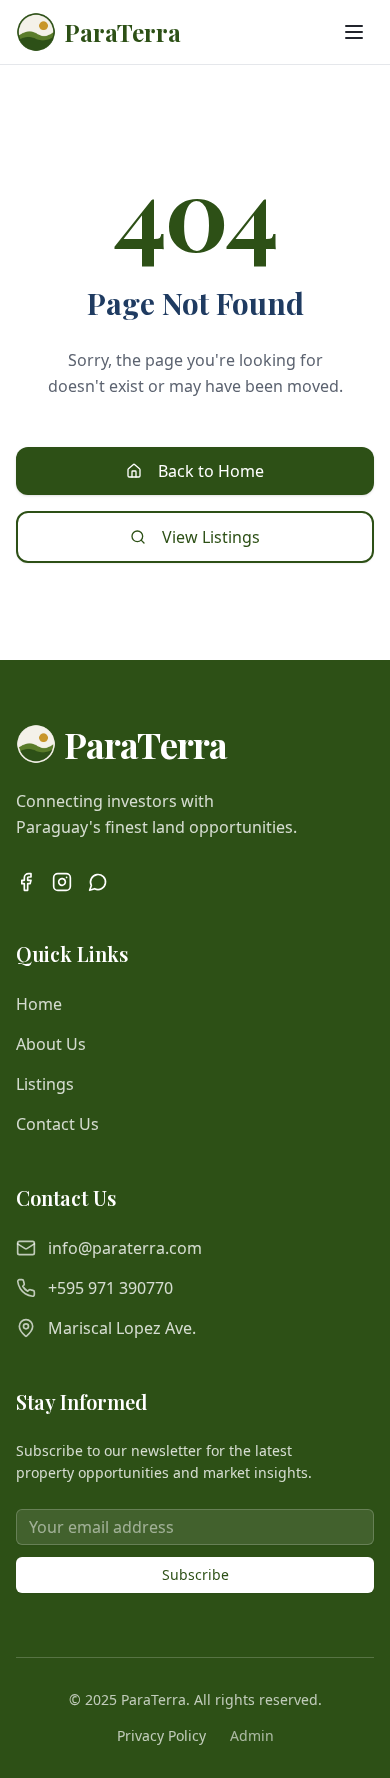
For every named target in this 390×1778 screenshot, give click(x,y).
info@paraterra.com (125, 1248)
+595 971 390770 (110, 1288)
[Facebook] (26, 882)
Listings (45, 1084)
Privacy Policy (161, 1735)
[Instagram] (62, 882)
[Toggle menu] (354, 32)
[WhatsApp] (98, 882)
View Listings (211, 537)
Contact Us (57, 1124)
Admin (252, 1735)
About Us (51, 1044)
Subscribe (195, 1574)
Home (39, 1004)
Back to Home (211, 471)
